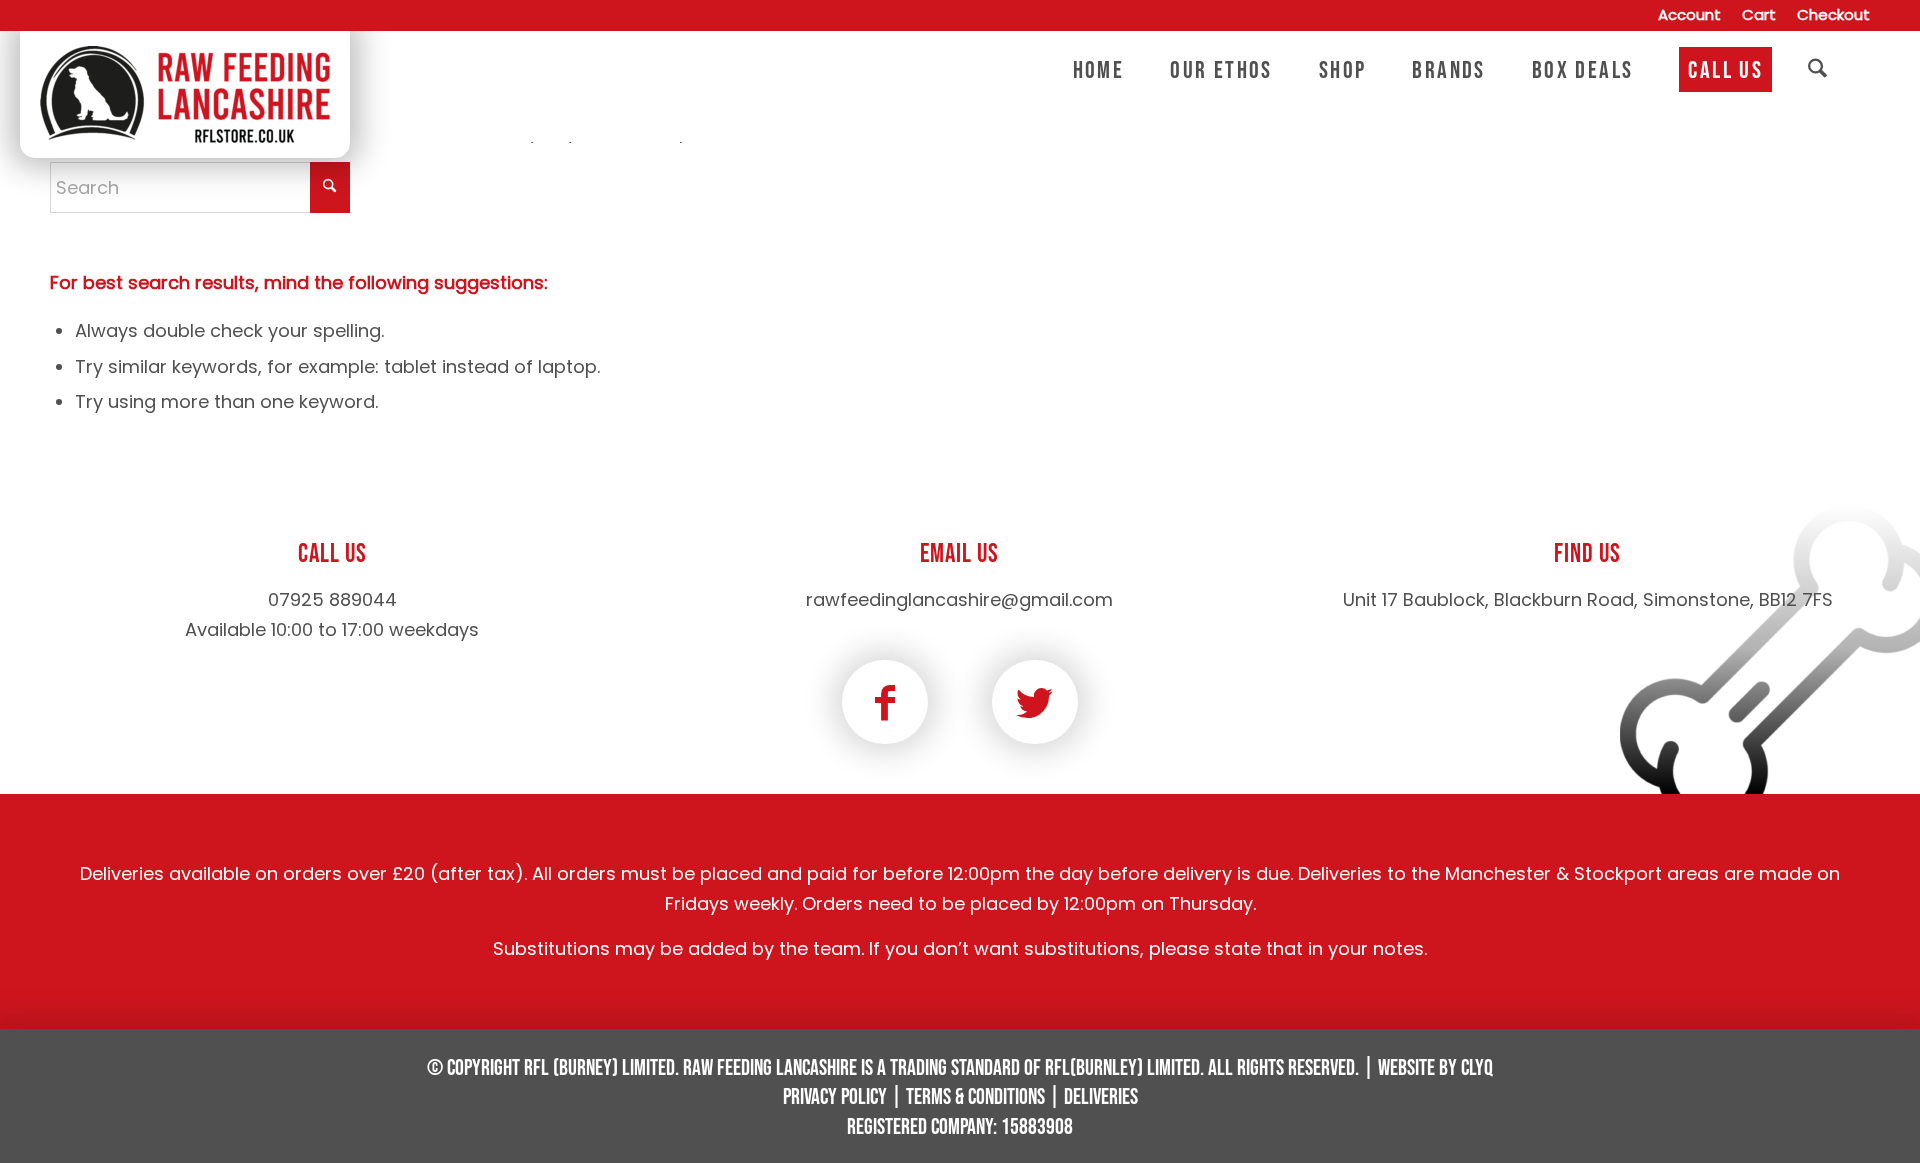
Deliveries (1101, 1097)
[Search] (1817, 71)
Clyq (1477, 1068)
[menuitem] (1690, 15)
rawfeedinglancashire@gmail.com (959, 599)
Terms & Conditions (975, 1097)
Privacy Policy (835, 1097)
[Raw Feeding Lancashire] (185, 71)
